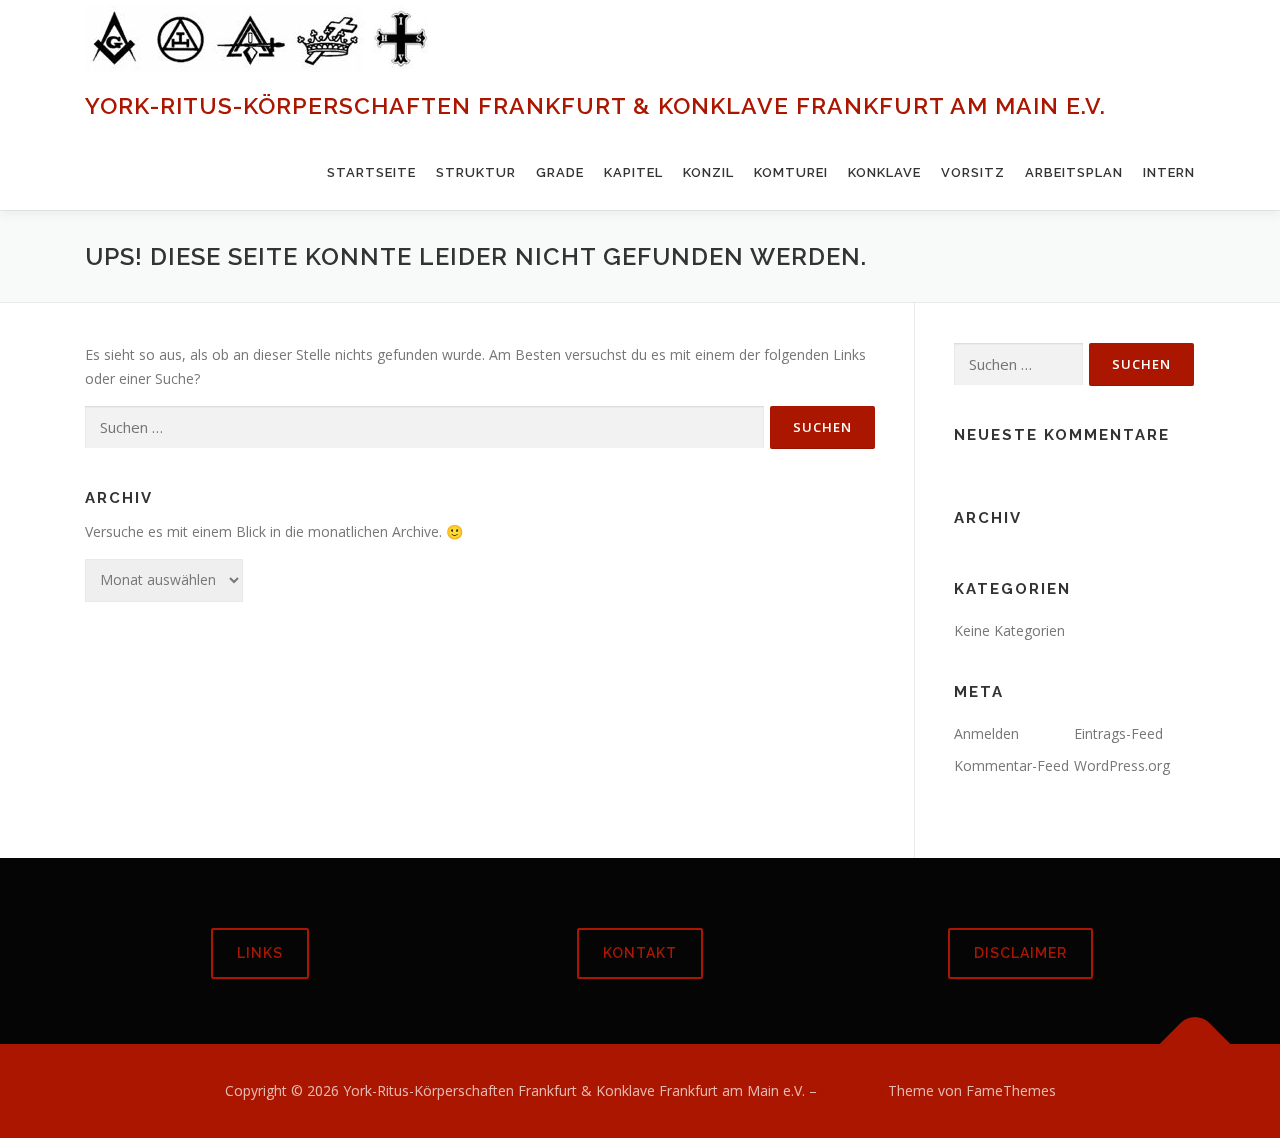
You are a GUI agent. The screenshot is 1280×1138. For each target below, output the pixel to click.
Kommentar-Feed (1011, 765)
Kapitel (633, 172)
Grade (560, 172)
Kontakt (640, 953)
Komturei (791, 172)
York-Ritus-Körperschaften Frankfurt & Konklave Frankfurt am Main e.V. (595, 105)
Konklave (884, 172)
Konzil (708, 172)
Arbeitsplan (1074, 172)
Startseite (371, 172)
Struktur (476, 172)
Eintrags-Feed (1118, 733)
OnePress (852, 1090)
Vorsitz (973, 172)
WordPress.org (1122, 765)
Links (260, 953)
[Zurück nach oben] (1195, 1044)
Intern (1169, 172)
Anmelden (986, 733)
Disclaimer (1020, 953)
